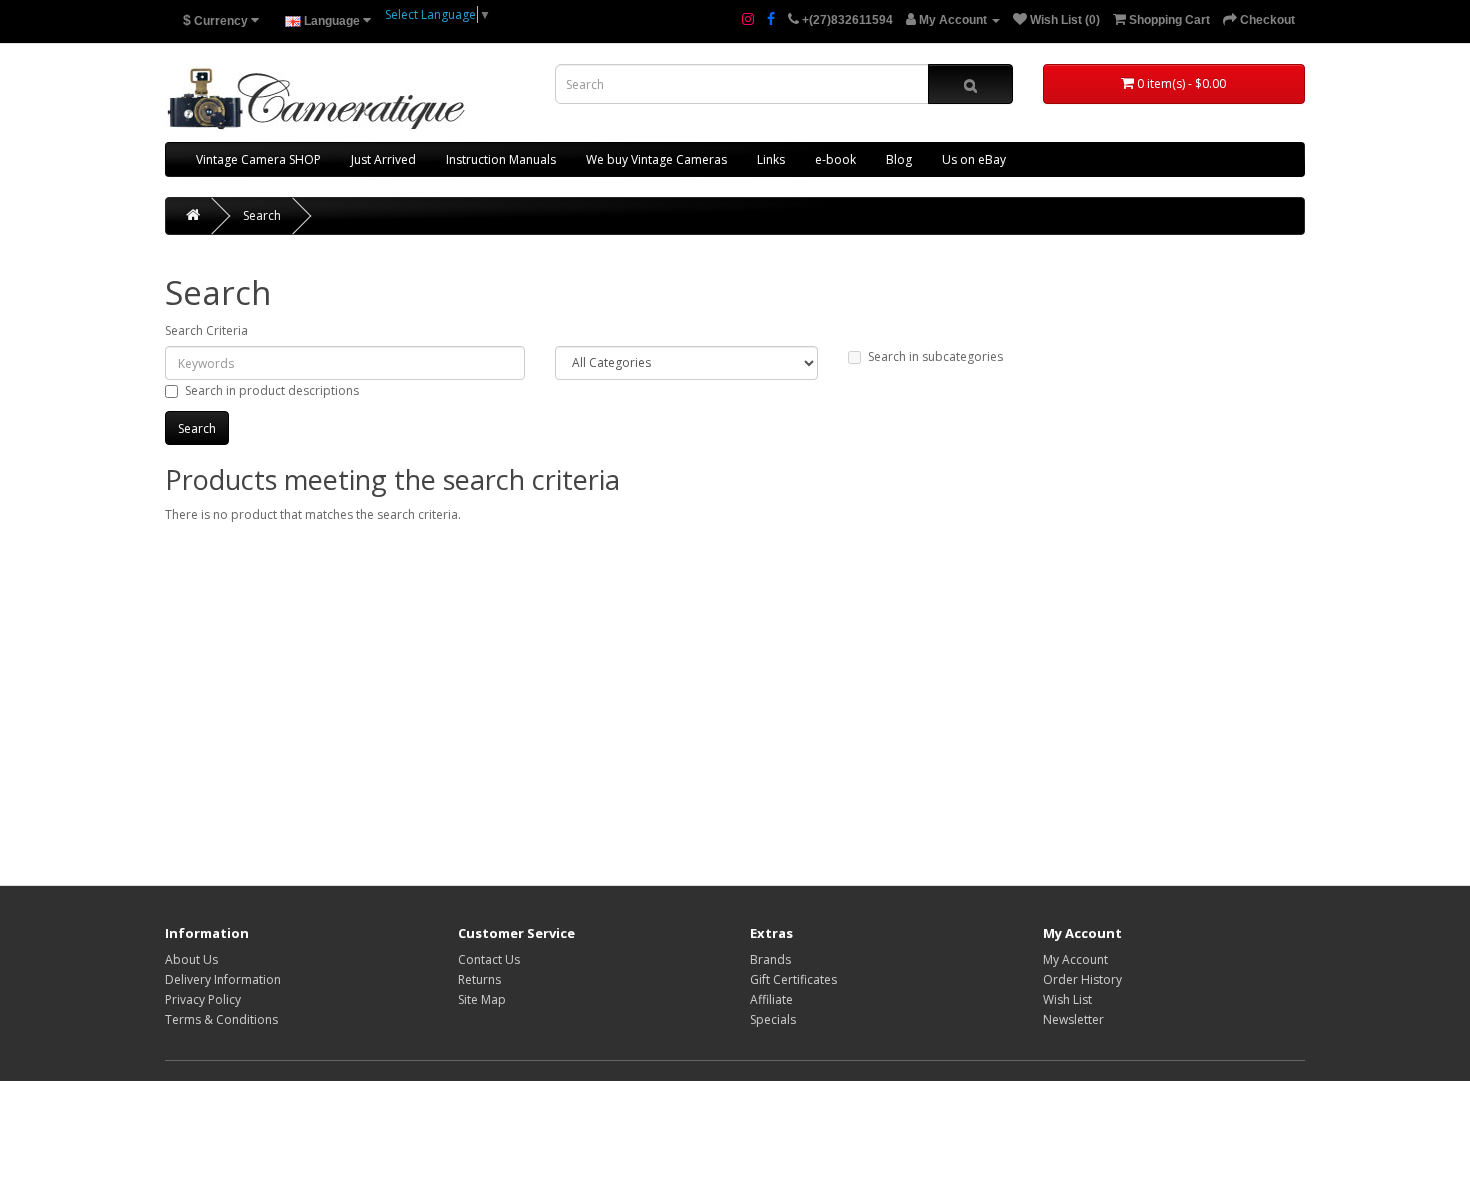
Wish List (1067, 999)
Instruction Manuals (501, 159)
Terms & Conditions (221, 1019)
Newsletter (1073, 1019)
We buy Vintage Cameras (656, 159)
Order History (1082, 979)
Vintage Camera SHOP (258, 159)
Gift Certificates (793, 979)
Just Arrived (383, 159)
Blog (899, 159)
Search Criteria (206, 330)
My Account (1075, 959)
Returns (479, 979)
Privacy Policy (203, 999)
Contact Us (489, 959)
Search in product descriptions (272, 390)
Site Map (482, 999)
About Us (191, 959)
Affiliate (771, 999)
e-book (835, 159)
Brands (770, 959)
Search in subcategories (935, 356)
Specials (773, 1019)
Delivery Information (223, 979)
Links (771, 159)
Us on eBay (974, 159)
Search (262, 215)
